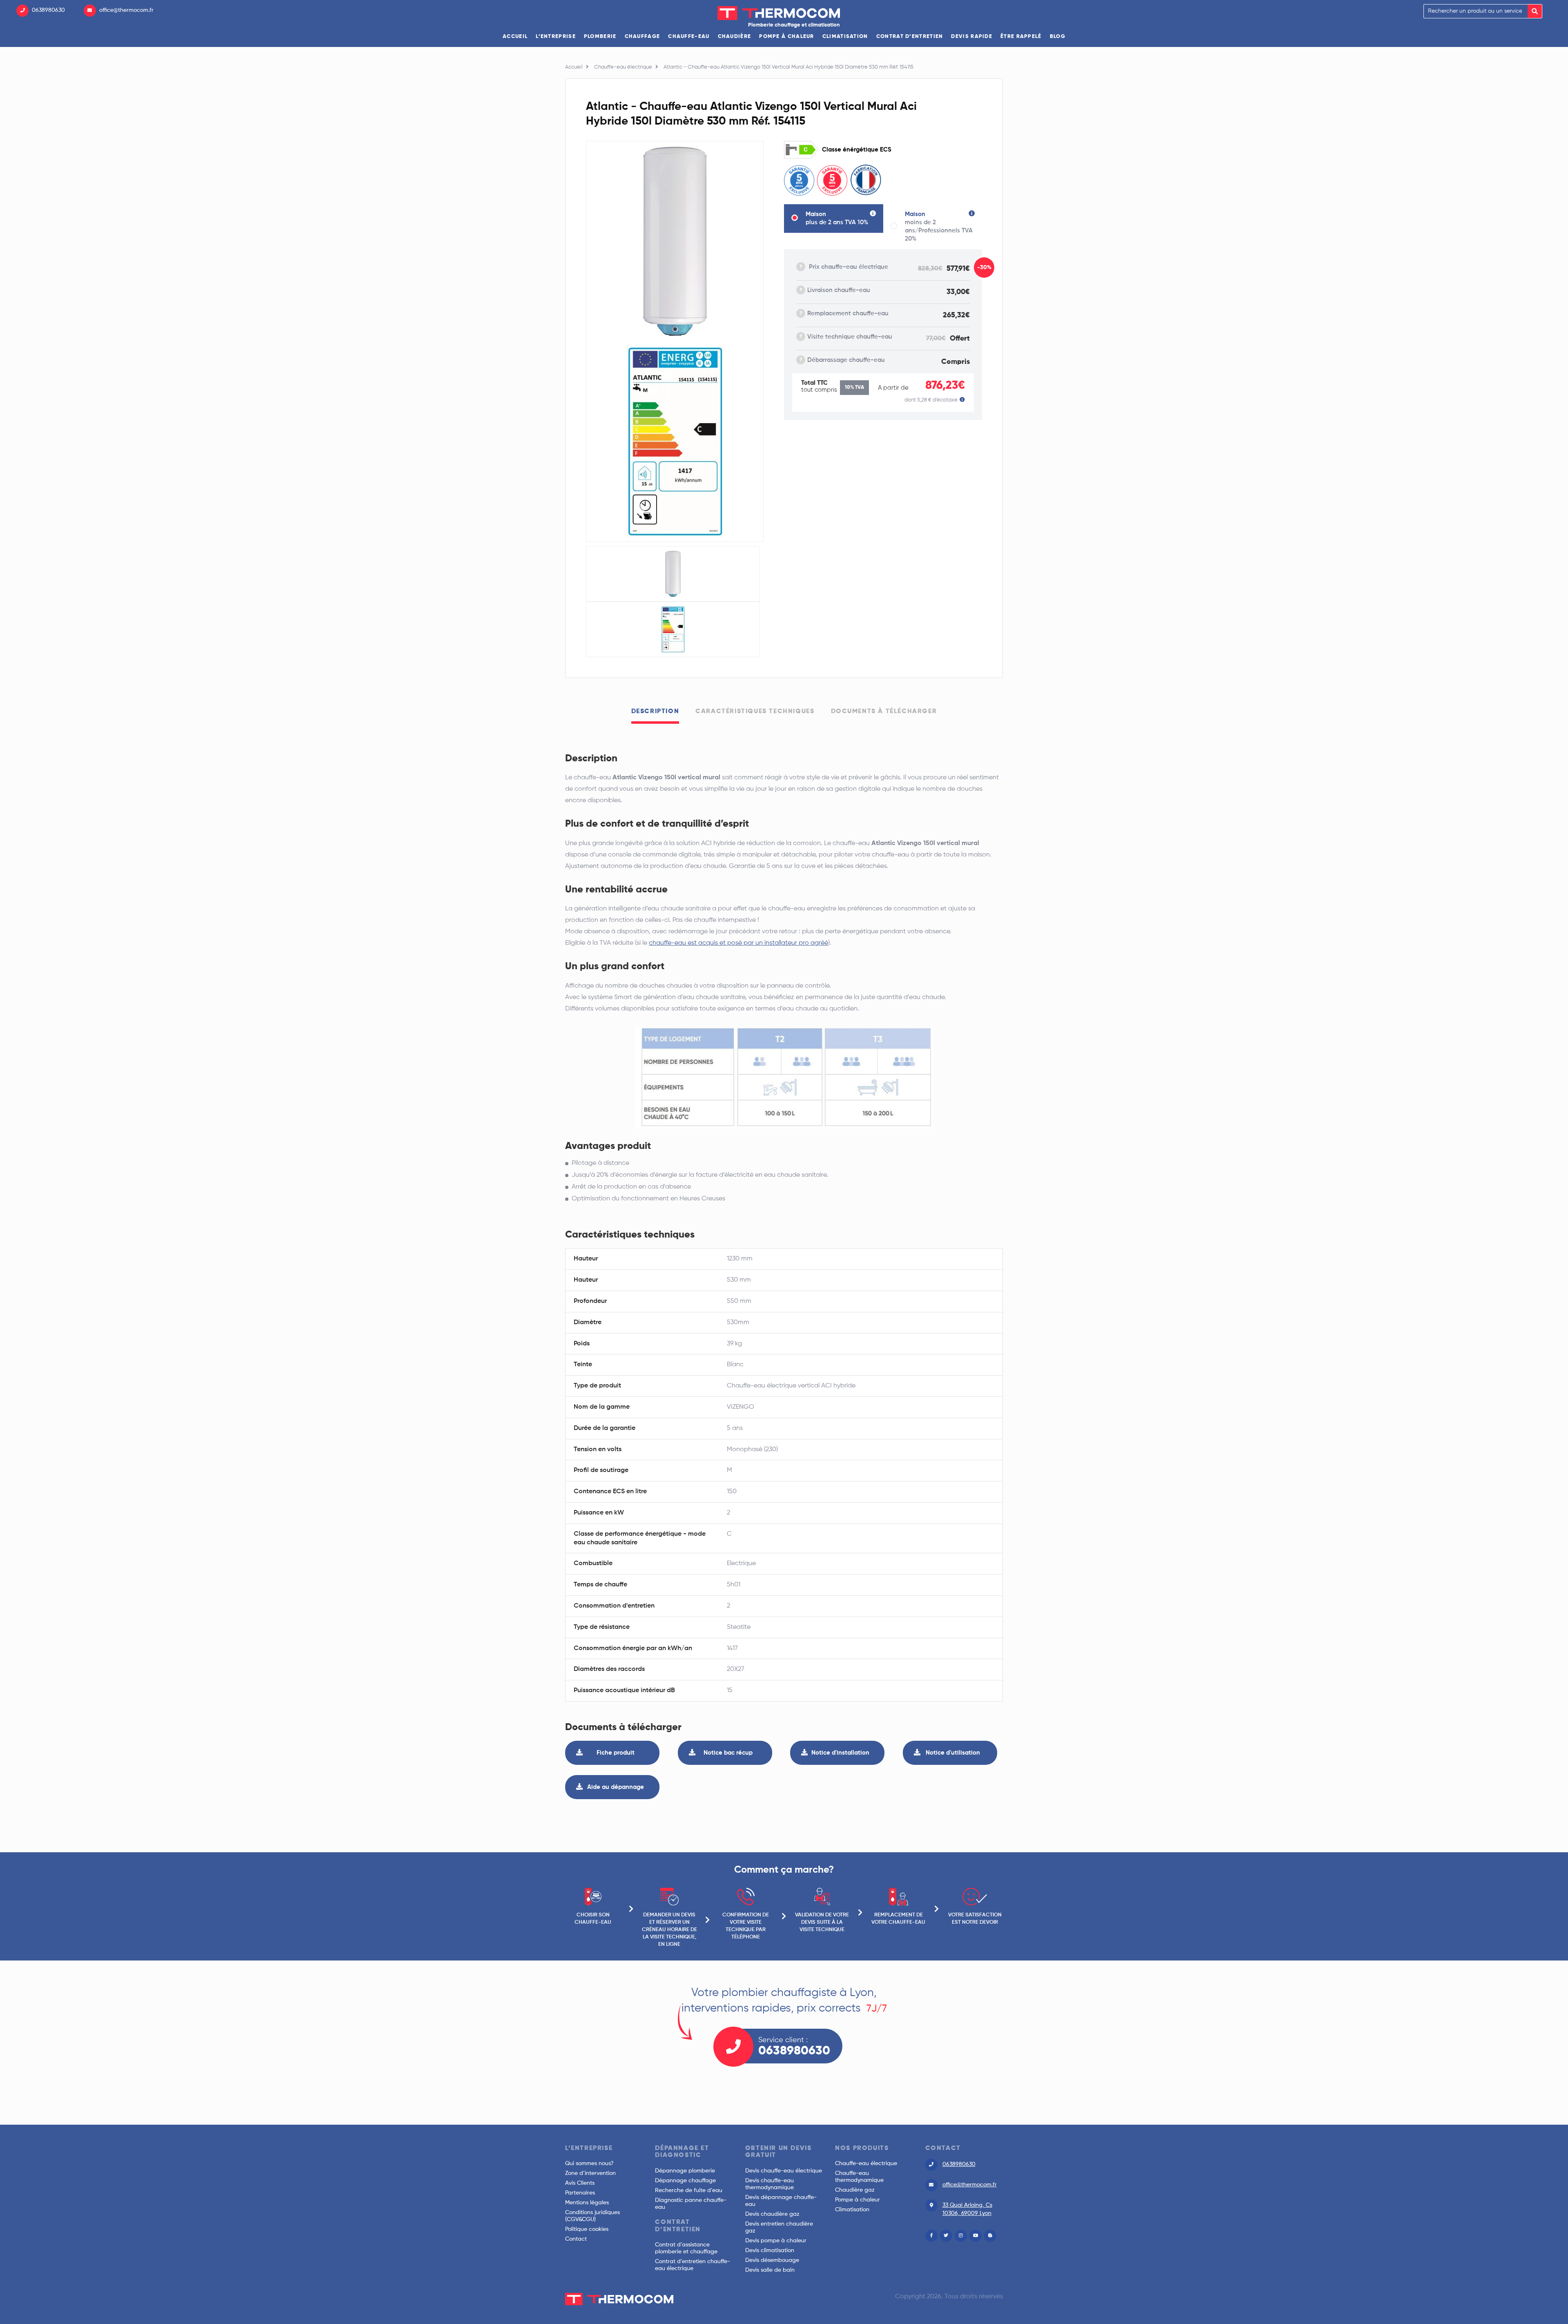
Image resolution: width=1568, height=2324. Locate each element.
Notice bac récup (728, 1753)
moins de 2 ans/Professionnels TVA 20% (939, 226)
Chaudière (735, 37)
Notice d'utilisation (953, 1753)
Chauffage (643, 37)
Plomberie (600, 37)
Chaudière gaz (855, 2190)
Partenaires (580, 2193)
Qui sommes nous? (589, 2163)
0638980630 (48, 10)
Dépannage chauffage (685, 2181)
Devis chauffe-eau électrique (784, 2171)
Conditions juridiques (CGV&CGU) (592, 2216)
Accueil (515, 37)
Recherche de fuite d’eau (689, 2190)
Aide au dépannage (616, 1787)
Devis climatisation (770, 2250)
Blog (1058, 37)
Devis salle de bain (770, 2270)
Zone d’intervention (590, 2173)
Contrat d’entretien (910, 37)
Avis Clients (580, 2183)
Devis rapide (972, 37)
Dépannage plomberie (685, 2171)
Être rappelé (1021, 37)
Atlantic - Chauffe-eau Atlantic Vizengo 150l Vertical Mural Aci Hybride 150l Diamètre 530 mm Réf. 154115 (788, 67)
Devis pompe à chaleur (776, 2241)
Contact (576, 2239)
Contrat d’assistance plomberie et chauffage (686, 2248)
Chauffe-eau (689, 37)
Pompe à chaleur (787, 37)
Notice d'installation (840, 1753)
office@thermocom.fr (126, 10)
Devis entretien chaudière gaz (779, 2227)
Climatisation (845, 37)
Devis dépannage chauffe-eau (781, 2201)
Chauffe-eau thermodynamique (859, 2177)
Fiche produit (616, 1753)
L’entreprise (556, 37)
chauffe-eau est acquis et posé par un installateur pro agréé (738, 943)
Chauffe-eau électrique (623, 67)
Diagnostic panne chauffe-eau (691, 2204)
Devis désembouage (772, 2260)
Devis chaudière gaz (772, 2214)
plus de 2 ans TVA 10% (837, 218)
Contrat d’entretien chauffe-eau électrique (693, 2265)
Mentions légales (587, 2203)
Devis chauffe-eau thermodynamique (770, 2184)
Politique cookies (587, 2229)
